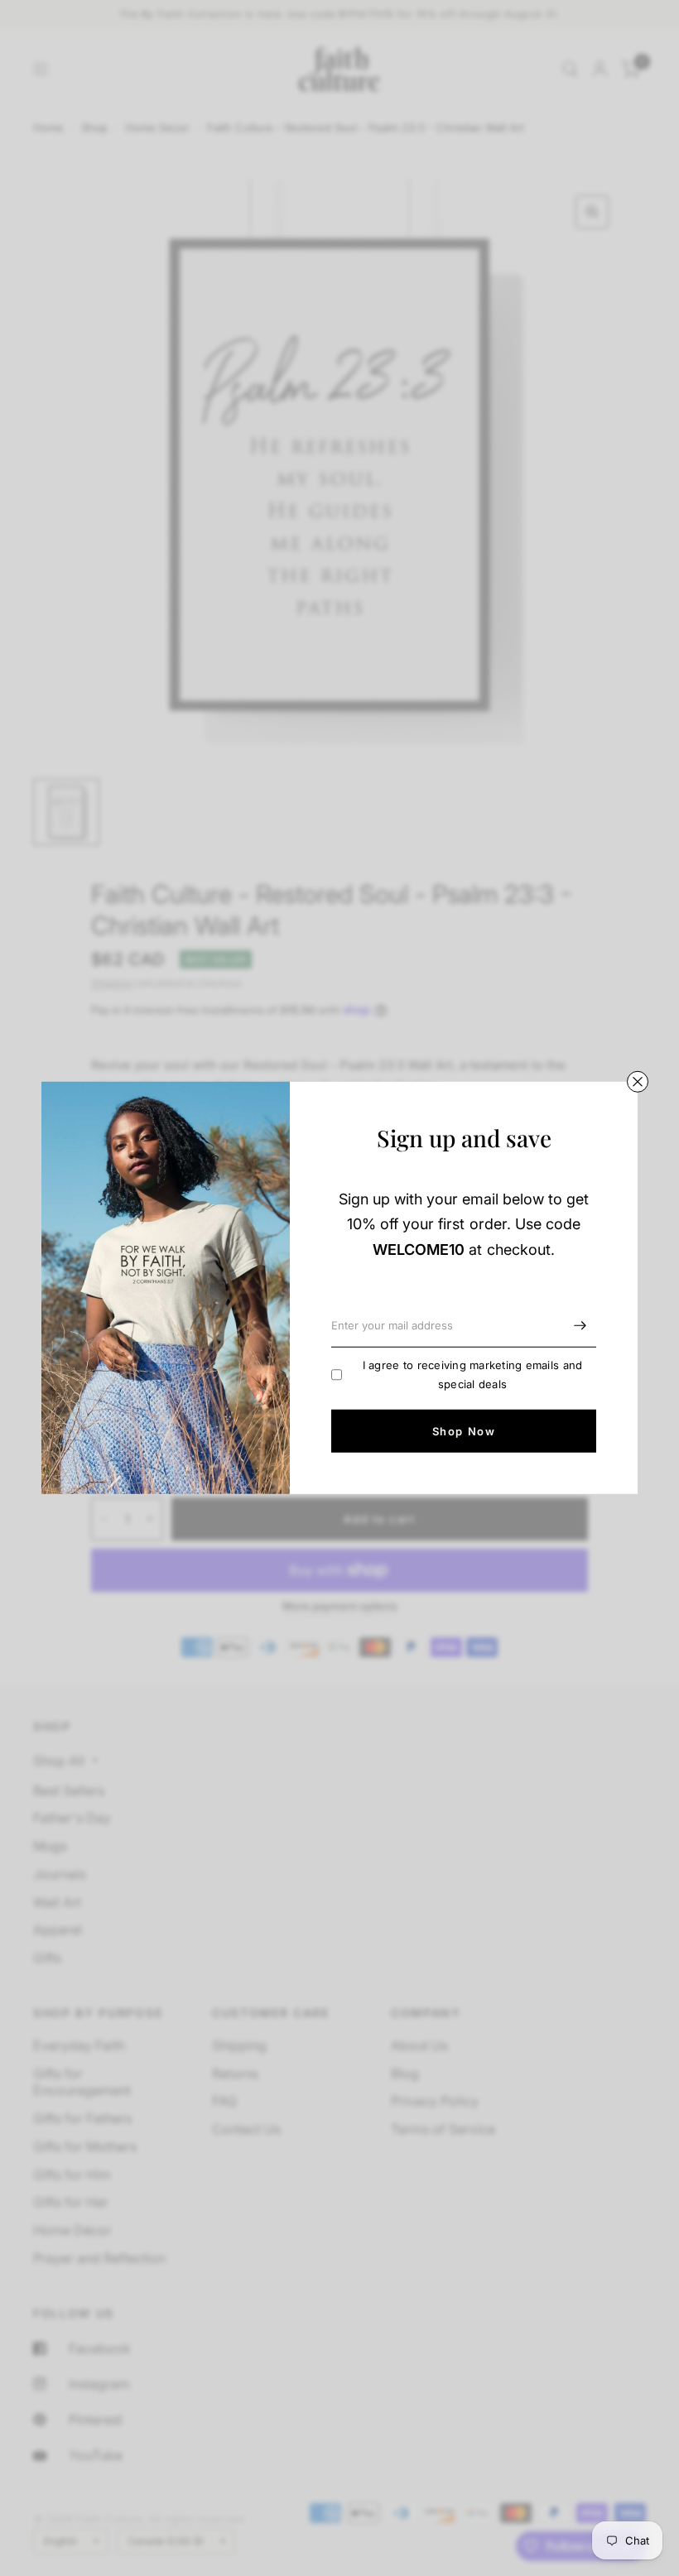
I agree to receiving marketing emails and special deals (473, 1375)
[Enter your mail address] (580, 1326)
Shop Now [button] (464, 1431)
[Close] (638, 1082)
